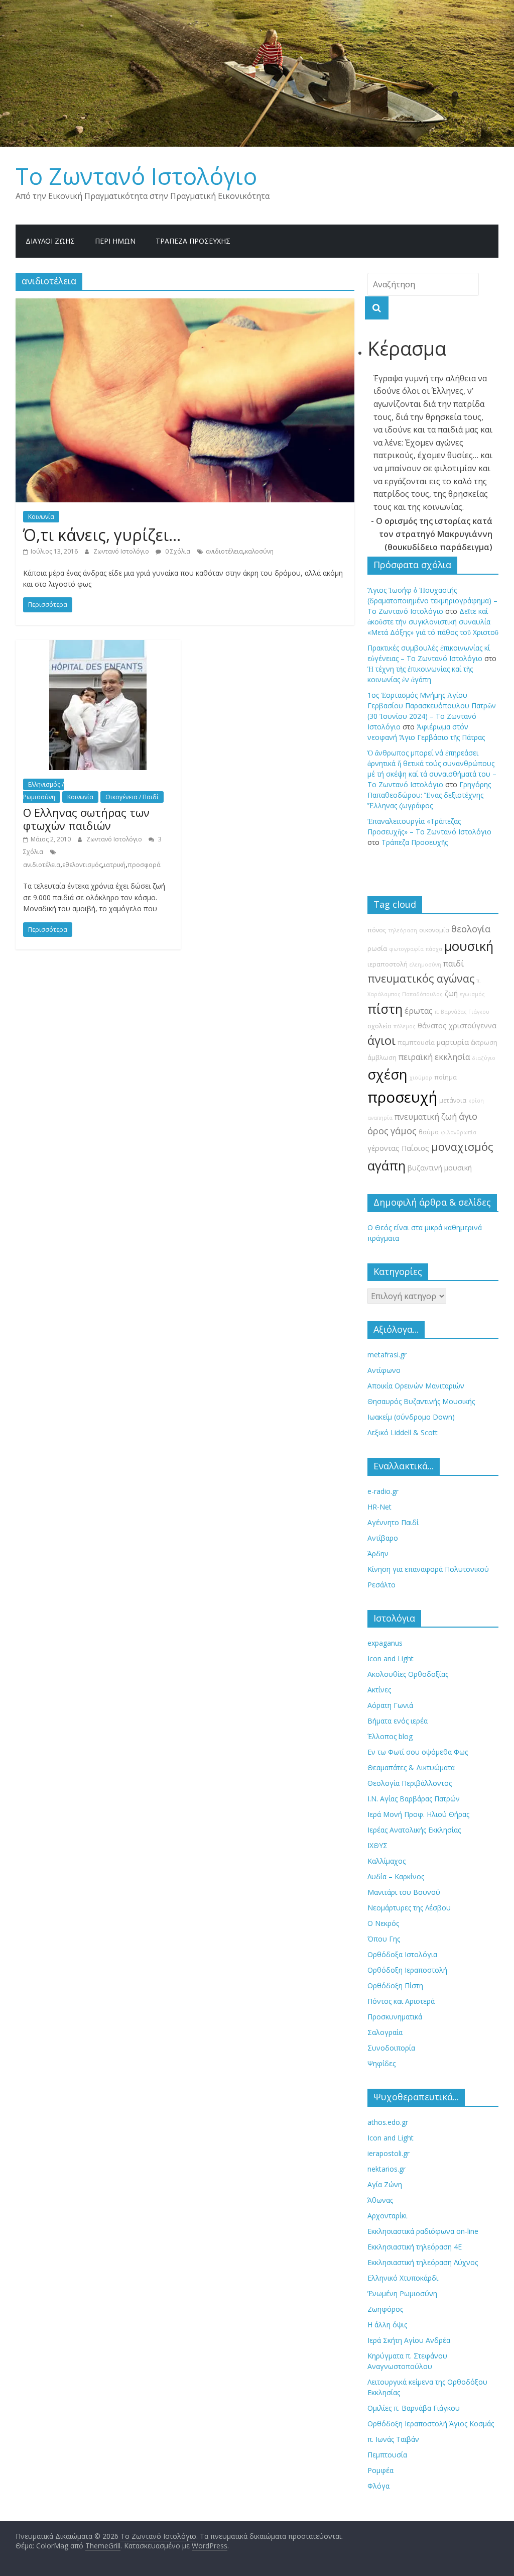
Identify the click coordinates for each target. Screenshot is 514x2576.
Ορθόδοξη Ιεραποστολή (407, 1970)
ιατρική (115, 865)
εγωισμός (472, 994)
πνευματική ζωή (426, 1117)
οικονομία (434, 930)
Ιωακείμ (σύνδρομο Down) (411, 1417)
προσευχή (402, 1097)
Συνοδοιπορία (391, 2048)
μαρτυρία (453, 1042)
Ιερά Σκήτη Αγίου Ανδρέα (409, 2340)
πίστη (385, 1009)
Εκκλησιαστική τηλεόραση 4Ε (415, 2247)
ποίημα (445, 1077)
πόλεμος (405, 1026)
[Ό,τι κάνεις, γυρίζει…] (185, 304)
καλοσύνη (259, 551)
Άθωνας (380, 2200)
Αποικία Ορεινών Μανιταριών (416, 1386)
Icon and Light (391, 1658)
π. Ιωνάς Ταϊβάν (393, 2439)
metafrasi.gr (387, 1355)
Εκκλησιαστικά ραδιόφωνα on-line (423, 2231)
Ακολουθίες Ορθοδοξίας (408, 1674)
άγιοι (381, 1040)
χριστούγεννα (473, 1026)
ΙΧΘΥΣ (377, 1845)
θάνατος (432, 1026)
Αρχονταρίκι (387, 2216)
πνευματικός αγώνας (421, 978)
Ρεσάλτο (381, 1585)
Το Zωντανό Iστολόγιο (136, 176)
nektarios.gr (387, 2169)
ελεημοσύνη (425, 964)
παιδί (454, 963)
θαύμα (429, 1132)
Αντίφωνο (384, 1370)
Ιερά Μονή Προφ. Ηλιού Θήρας (418, 1814)
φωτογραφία (406, 949)
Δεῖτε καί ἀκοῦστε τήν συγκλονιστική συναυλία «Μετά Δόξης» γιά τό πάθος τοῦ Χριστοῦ (433, 622)
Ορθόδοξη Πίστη (395, 1985)
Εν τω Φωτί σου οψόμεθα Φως (418, 1752)
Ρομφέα (380, 2470)
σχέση (388, 1074)
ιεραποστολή (388, 964)
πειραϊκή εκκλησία (434, 1057)
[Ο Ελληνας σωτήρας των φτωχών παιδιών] (98, 646)
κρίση (476, 1101)
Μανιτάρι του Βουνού (404, 1892)
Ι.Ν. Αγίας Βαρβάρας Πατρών (414, 1799)
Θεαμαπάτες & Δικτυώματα (411, 1767)
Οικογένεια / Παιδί (132, 797)
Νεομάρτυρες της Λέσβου (409, 1908)
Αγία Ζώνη (385, 2184)
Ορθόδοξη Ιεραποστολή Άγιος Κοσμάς (431, 2424)
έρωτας (419, 1011)
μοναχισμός (462, 1147)
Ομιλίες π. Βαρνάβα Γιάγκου (414, 2408)
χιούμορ (421, 1078)
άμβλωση (382, 1058)
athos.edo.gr (388, 2122)
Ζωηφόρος (385, 2309)
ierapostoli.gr (389, 2153)
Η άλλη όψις (387, 2325)
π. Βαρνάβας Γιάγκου (462, 1012)
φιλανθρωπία (459, 1132)
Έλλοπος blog (390, 1736)
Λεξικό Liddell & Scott (403, 1432)
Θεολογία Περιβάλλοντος (410, 1783)
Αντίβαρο (383, 1538)
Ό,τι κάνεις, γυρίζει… (102, 535)
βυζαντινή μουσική (440, 1168)
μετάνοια (453, 1100)
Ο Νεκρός (383, 1923)
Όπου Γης (384, 1939)
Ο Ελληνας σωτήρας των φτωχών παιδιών (86, 819)
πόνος (377, 930)
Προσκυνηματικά (395, 2017)
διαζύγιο (484, 1058)
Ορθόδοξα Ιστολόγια (402, 1954)
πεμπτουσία (416, 1043)
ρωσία (377, 949)
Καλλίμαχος (387, 1861)
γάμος (404, 1131)
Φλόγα (378, 2486)
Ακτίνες (379, 1690)
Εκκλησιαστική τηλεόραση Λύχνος (423, 2262)
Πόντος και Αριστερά (401, 2001)
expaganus (385, 1643)
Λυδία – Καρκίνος (396, 1876)
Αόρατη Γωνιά (390, 1705)
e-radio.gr (383, 1491)
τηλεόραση (403, 930)
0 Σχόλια (177, 551)
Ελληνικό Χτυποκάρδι (403, 2278)
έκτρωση (484, 1043)
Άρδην (378, 1553)
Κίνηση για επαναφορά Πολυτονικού (428, 1569)
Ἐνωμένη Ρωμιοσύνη (402, 2293)
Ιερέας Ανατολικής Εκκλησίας (414, 1830)
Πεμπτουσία (387, 2455)
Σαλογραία (385, 2032)
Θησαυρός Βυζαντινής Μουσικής (421, 1401)
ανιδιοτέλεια (224, 551)
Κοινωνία (41, 517)
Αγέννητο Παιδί (393, 1522)
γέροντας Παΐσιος (398, 1148)
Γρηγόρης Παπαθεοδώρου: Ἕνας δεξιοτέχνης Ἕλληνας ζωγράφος (429, 795)
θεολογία (471, 929)
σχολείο (379, 1026)
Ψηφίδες (381, 2063)
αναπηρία (380, 1118)
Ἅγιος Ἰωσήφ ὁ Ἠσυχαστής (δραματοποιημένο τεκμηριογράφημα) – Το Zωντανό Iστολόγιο (432, 601)
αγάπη (387, 1166)
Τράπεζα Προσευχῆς (193, 241)
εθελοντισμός (82, 865)
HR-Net (379, 1507)
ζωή (451, 993)
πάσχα (434, 949)
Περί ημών (115, 241)
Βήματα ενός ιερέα (398, 1721)
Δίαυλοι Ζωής (50, 241)
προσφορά (144, 865)
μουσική (469, 946)
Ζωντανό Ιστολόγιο (122, 551)
